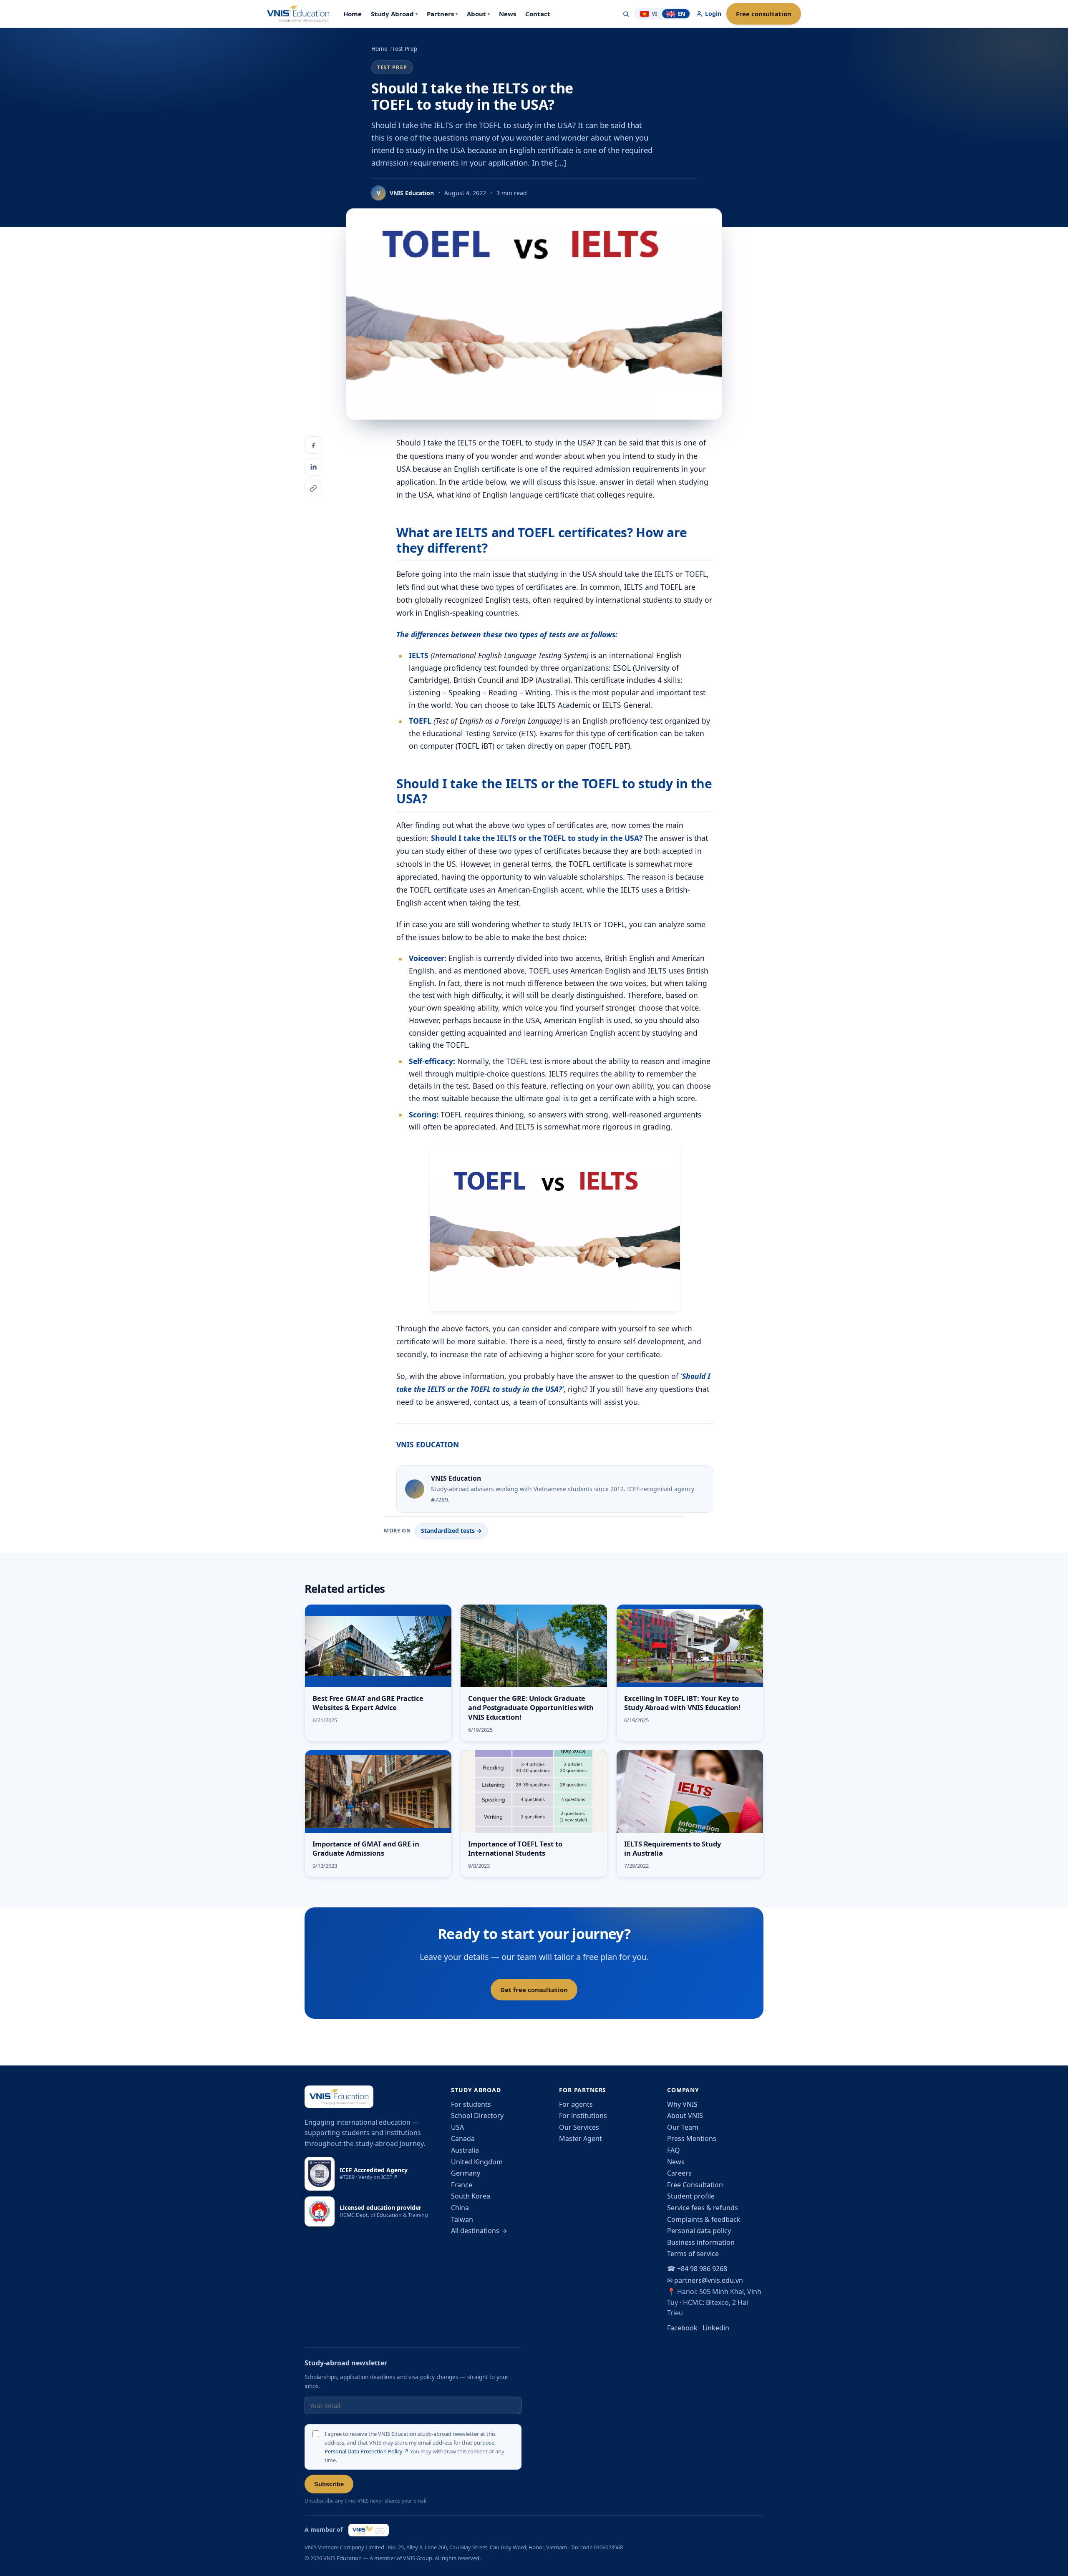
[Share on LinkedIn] (313, 467)
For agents (576, 2104)
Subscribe (329, 2484)
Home (379, 49)
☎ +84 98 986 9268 (697, 2269)
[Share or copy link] (313, 488)
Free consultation (764, 14)
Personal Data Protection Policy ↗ (367, 2451)
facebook (682, 2328)
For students (471, 2104)
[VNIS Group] (369, 2530)
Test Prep (405, 49)
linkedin (716, 2328)
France (462, 2185)
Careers (679, 2173)
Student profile (691, 2196)
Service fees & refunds (703, 2208)
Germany (466, 2173)
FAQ (674, 2150)
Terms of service (693, 2254)
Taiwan (462, 2219)
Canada (463, 2138)
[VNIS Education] (298, 14)
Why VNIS (682, 2104)
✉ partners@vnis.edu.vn (705, 2280)
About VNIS (685, 2116)
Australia (465, 2150)
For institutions (583, 2116)
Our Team (683, 2127)
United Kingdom (477, 2162)
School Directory (477, 2116)
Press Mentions (692, 2138)
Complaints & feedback (704, 2219)
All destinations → (479, 2231)
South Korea (471, 2196)
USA (457, 2127)
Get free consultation (534, 1990)
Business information (701, 2242)
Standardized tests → (451, 1531)
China (460, 2208)
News (676, 2162)
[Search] (626, 14)
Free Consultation (695, 2185)
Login (713, 14)
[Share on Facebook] (313, 445)
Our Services (579, 2127)
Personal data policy (699, 2231)
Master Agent (581, 2138)
